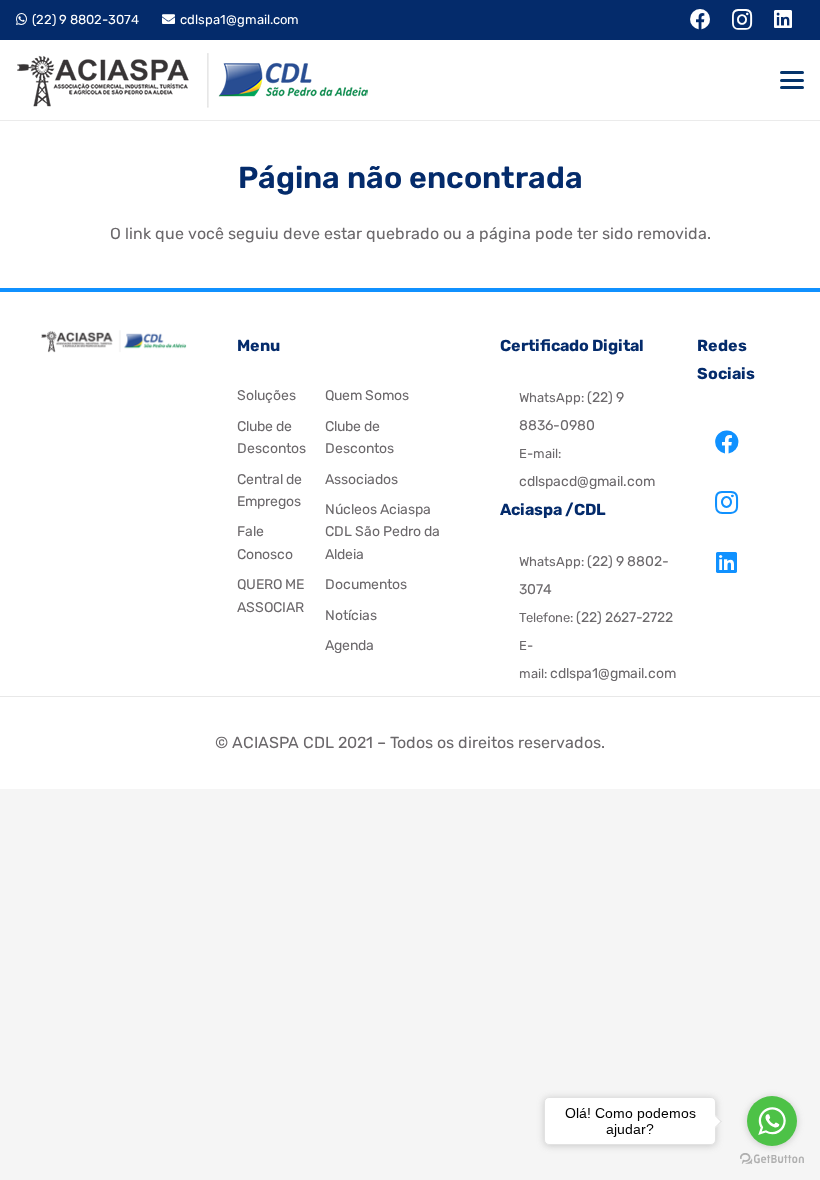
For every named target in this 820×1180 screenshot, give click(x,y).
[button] (792, 80)
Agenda (349, 645)
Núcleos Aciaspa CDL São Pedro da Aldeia (382, 532)
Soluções (266, 395)
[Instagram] (727, 502)
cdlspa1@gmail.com (613, 673)
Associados (361, 479)
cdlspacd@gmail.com (587, 481)
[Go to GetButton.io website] (772, 1159)
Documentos (366, 584)
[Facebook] (727, 442)
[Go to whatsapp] (772, 1121)
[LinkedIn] (727, 562)
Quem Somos (367, 395)
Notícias (351, 615)
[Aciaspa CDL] (192, 80)
